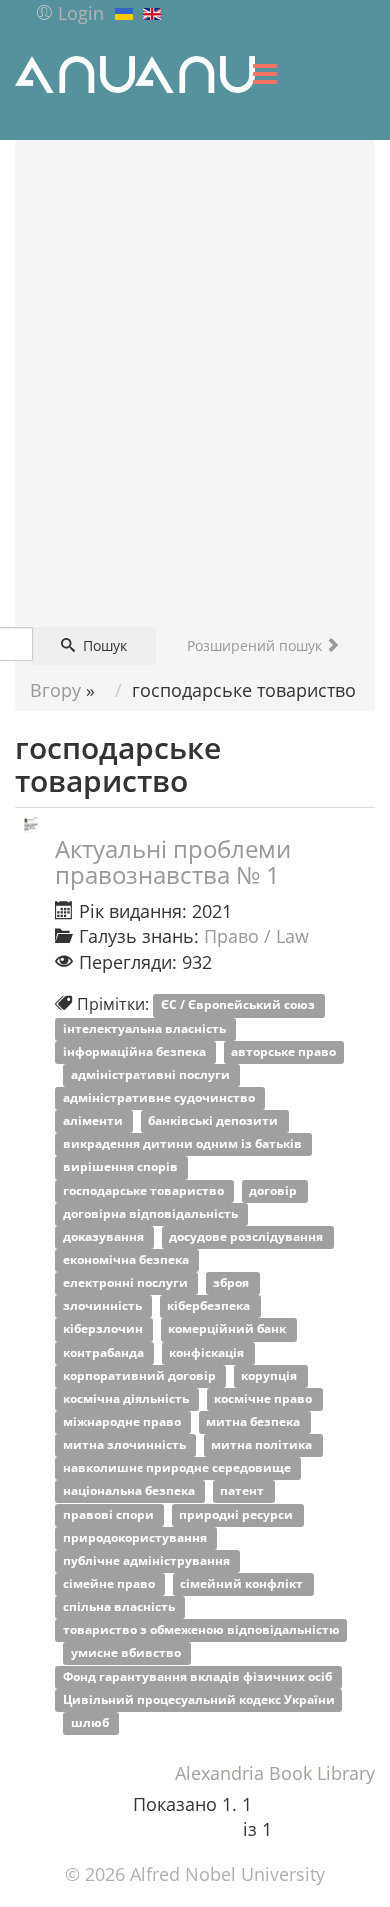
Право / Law (256, 936)
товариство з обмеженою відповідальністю (201, 1630)
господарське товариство (145, 1190)
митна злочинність (126, 1445)
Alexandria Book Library (275, 1773)
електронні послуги (127, 1283)
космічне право (264, 1398)
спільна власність (120, 1607)
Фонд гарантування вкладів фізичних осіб (199, 1676)
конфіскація (208, 1352)
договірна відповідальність (152, 1213)
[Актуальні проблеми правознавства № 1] (31, 824)
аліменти (94, 1121)
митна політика (263, 1445)
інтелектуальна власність (146, 1028)
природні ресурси (237, 1514)
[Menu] (265, 74)
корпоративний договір (141, 1375)
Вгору (55, 690)
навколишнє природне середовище (178, 1468)
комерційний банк (228, 1329)
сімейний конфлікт (243, 1583)
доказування (105, 1236)
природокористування (136, 1537)
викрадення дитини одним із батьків (184, 1144)
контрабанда (105, 1352)
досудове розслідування (247, 1236)
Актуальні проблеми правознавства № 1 (173, 861)
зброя (232, 1283)
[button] (69, 13)
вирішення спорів (122, 1167)
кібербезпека (210, 1306)
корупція (270, 1375)
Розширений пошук (256, 645)
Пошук (103, 645)
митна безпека (254, 1421)
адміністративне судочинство (160, 1097)
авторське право (283, 1051)
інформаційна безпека (136, 1051)
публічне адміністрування (148, 1560)
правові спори (110, 1514)
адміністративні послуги (152, 1074)
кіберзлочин (104, 1329)
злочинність (104, 1306)
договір (274, 1190)
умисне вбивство (127, 1653)
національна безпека (130, 1491)
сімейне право (110, 1583)
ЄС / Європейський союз (239, 1005)
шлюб (91, 1722)
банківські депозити (214, 1121)
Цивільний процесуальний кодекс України (199, 1699)
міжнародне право (123, 1421)
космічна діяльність (127, 1398)
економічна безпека (127, 1259)
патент (243, 1491)
